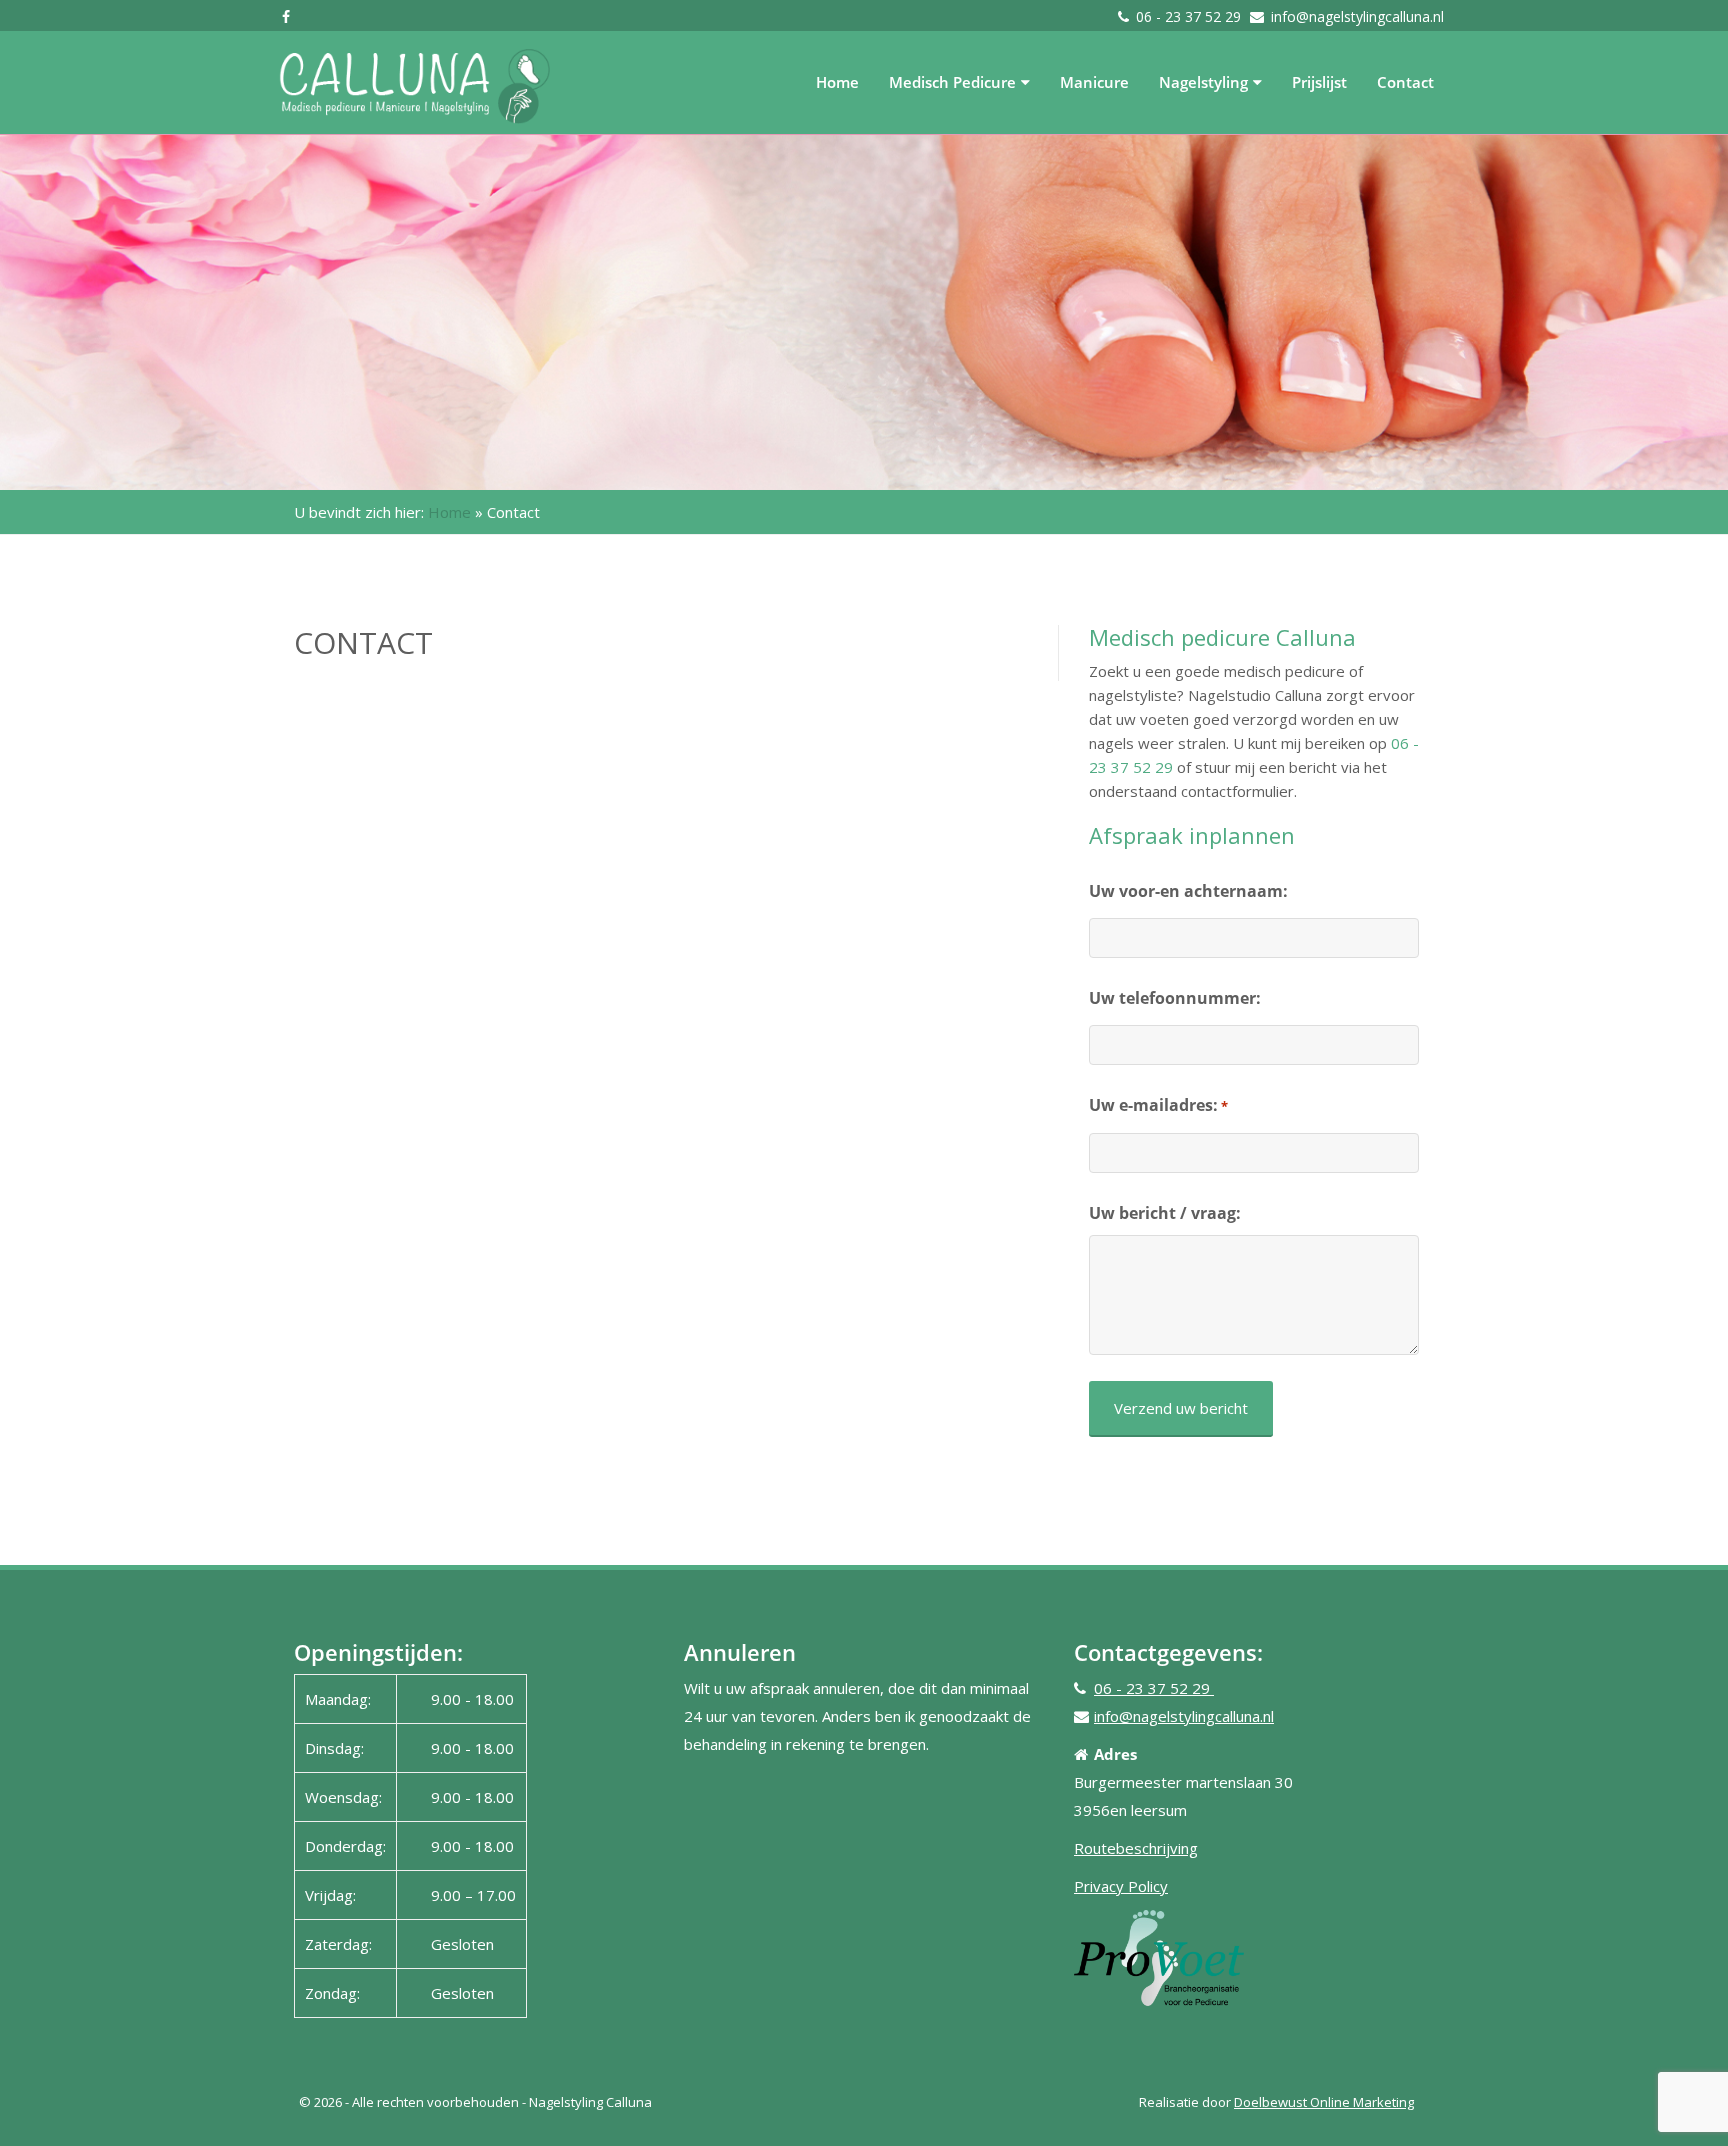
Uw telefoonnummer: (1175, 998)
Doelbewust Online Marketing (1324, 2102)
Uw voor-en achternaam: (1188, 891)
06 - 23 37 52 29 (1190, 16)
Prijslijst (1319, 82)
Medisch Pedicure (952, 82)
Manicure (1094, 82)
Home (837, 82)
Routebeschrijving (1136, 1848)
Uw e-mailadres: (1158, 1105)
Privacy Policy (1121, 1886)
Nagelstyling (1203, 82)
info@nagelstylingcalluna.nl (1357, 16)
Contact (1405, 82)
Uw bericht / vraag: (1165, 1213)
